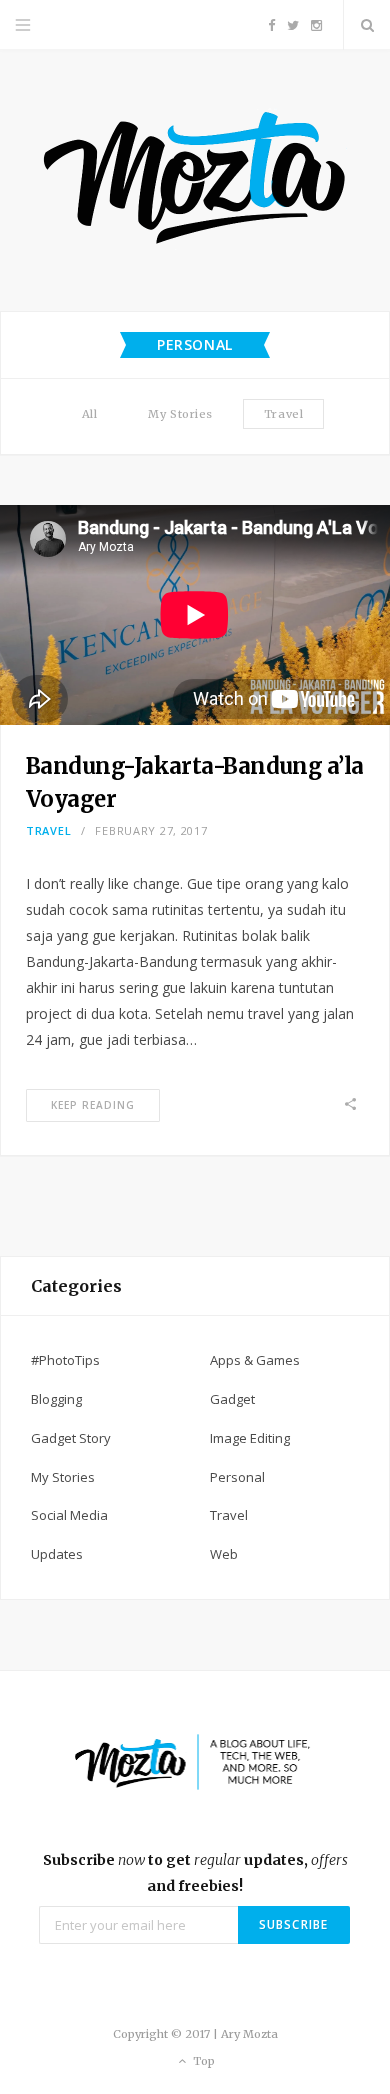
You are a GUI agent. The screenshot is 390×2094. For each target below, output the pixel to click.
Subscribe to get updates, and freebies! (195, 1873)
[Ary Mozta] (195, 180)
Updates (57, 1554)
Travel (283, 414)
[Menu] (23, 25)
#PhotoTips (65, 1360)
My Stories (180, 414)
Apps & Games (255, 1360)
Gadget (232, 1399)
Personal (237, 1477)
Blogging (56, 1399)
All (90, 414)
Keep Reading (93, 1105)
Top (202, 2061)
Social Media (69, 1515)
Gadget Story (71, 1438)
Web (224, 1554)
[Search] (367, 25)
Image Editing (250, 1438)
